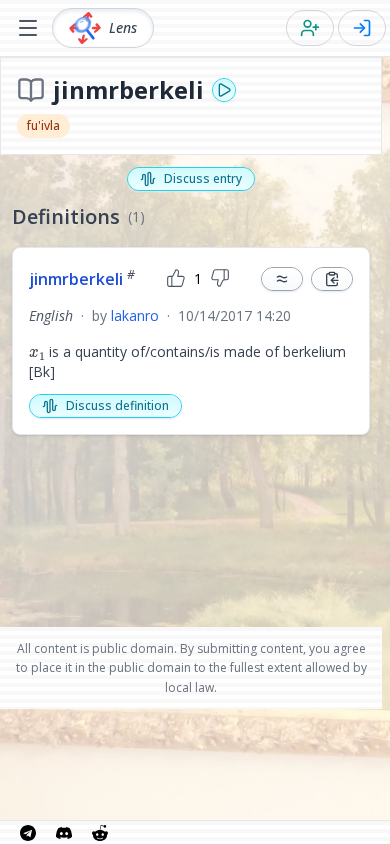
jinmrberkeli (82, 279)
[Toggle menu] (28, 28)
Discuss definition (117, 405)
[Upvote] (176, 279)
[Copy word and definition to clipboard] (332, 279)
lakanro (135, 315)
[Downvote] (220, 279)
